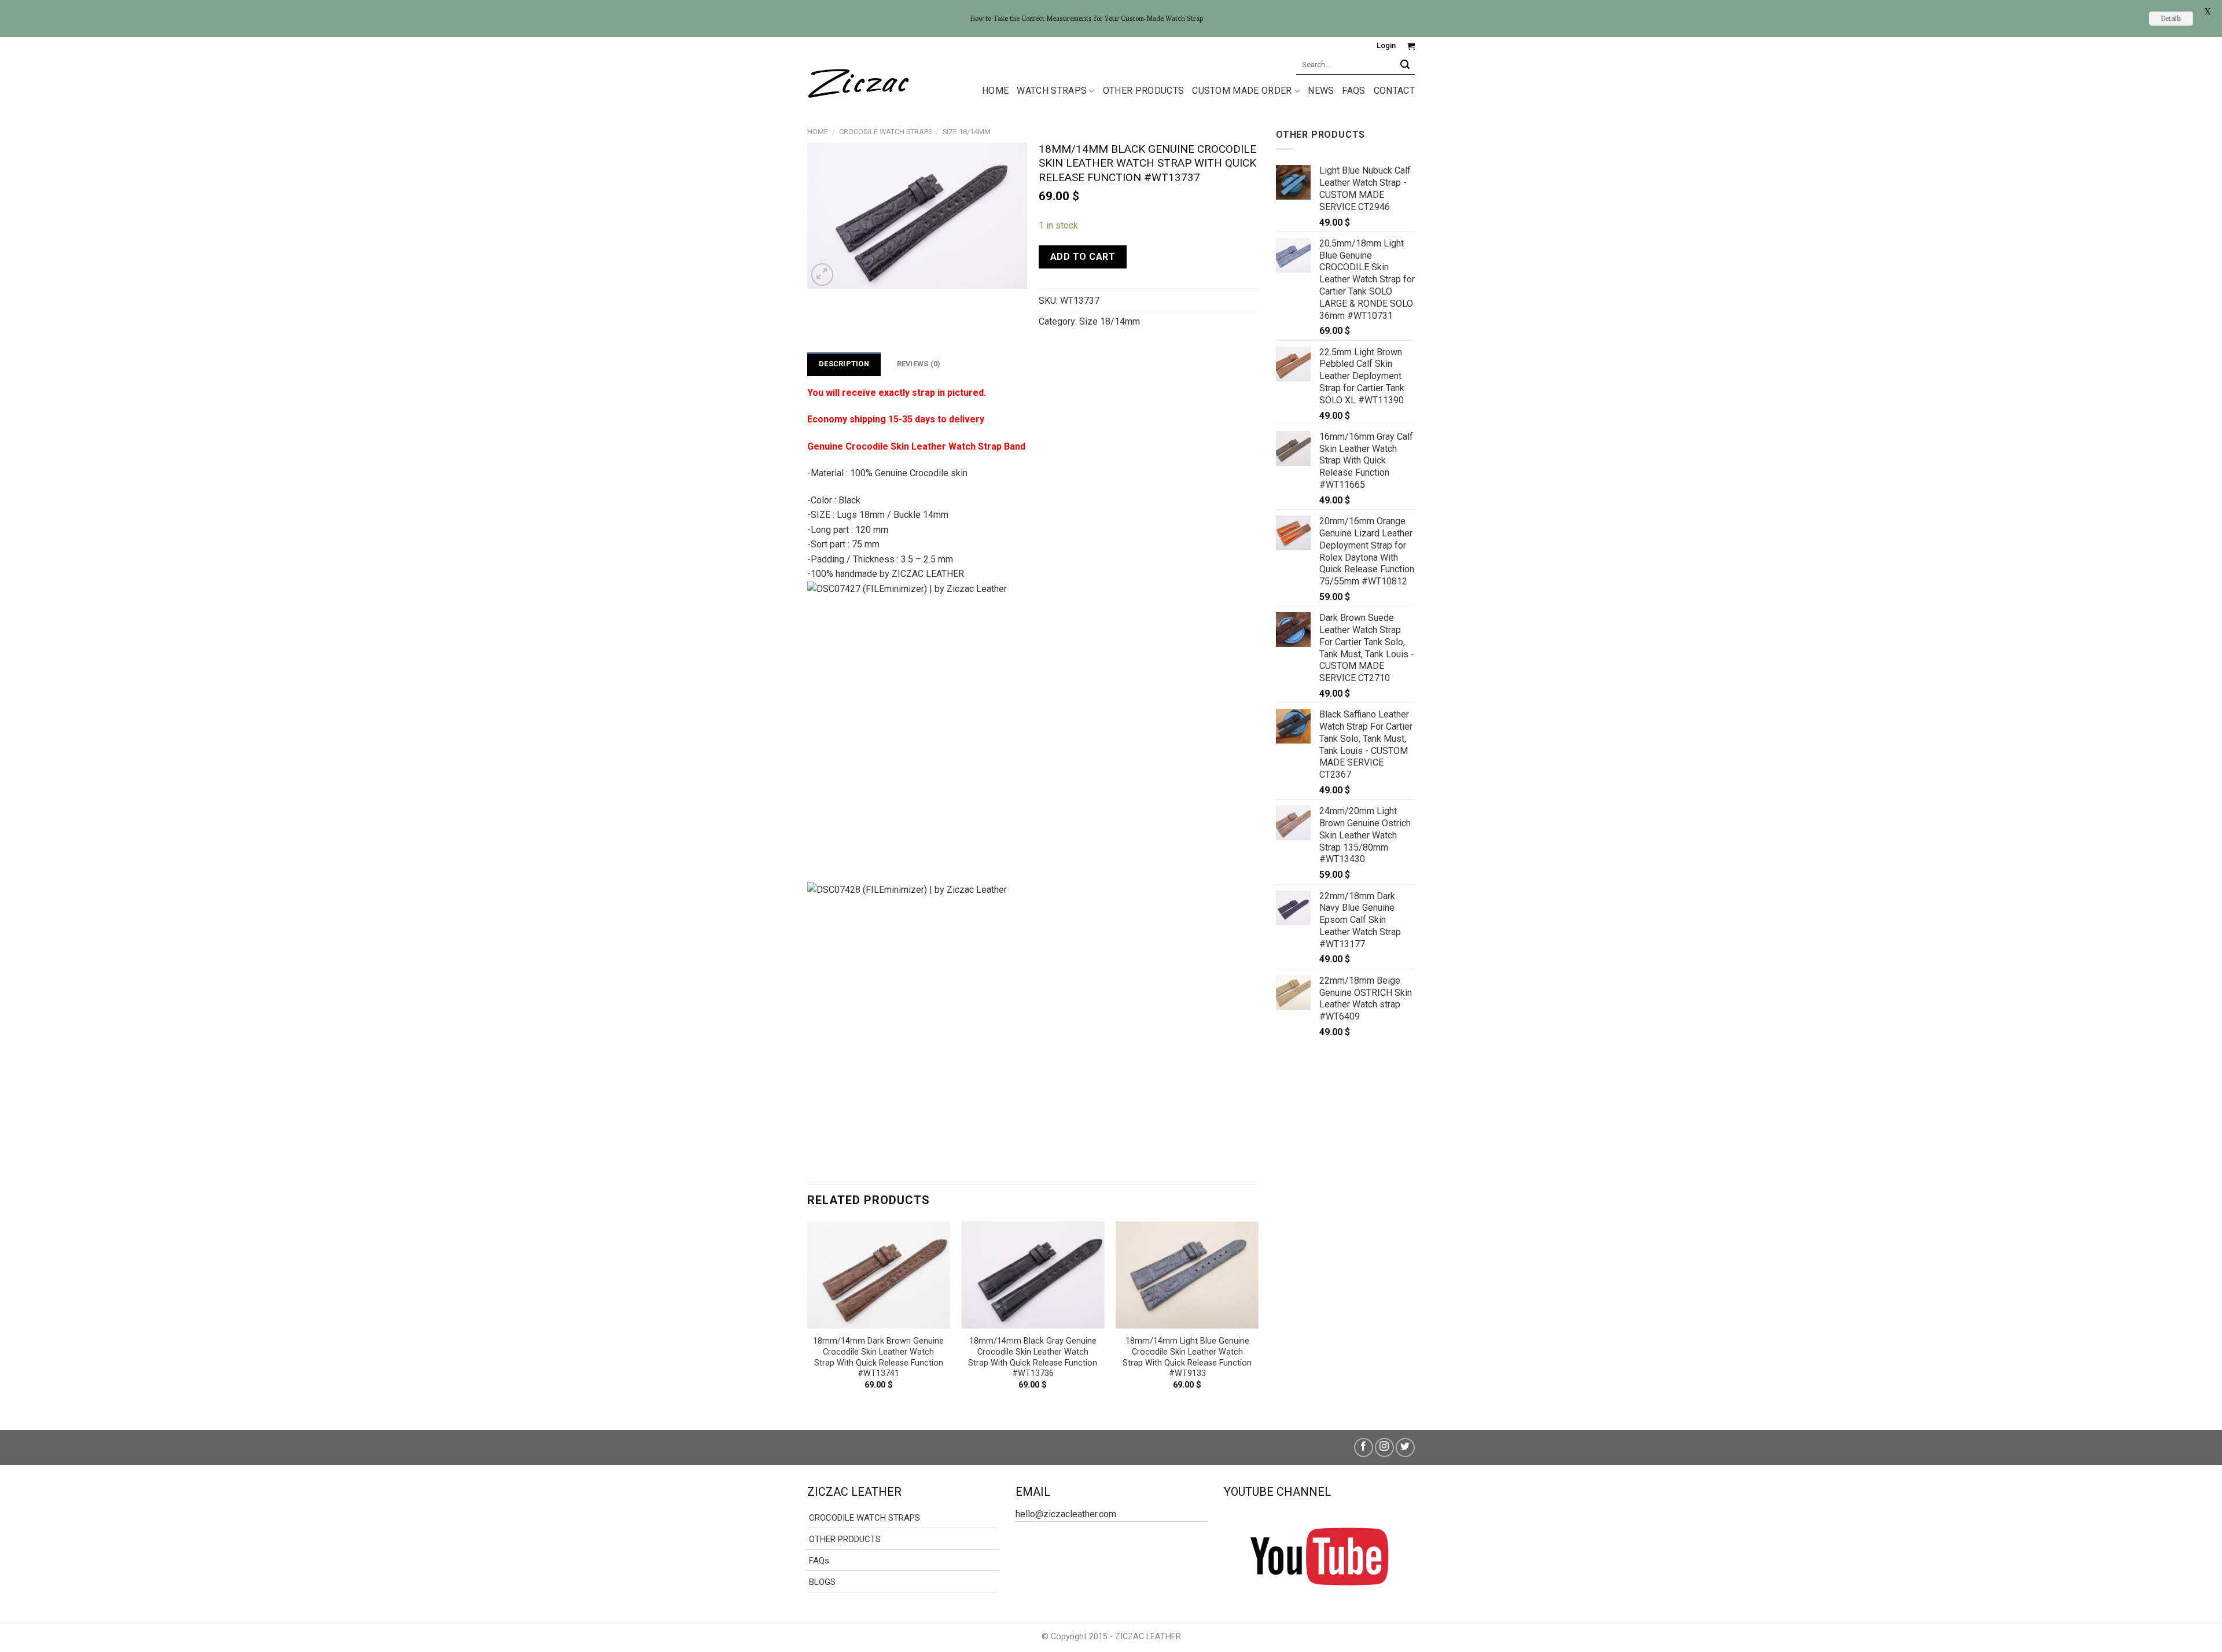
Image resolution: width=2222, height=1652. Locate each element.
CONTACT (1394, 91)
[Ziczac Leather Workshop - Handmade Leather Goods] (858, 81)
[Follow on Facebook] (1364, 1447)
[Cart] (1411, 46)
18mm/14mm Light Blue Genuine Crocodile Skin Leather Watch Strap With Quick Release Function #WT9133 (1187, 1357)
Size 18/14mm (967, 132)
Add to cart (1083, 257)
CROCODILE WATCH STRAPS (886, 132)
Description (844, 364)
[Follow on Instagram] (1384, 1447)
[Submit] (1405, 65)
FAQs (1353, 91)
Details (2171, 18)
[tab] (844, 364)
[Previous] (808, 1316)
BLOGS (822, 1582)
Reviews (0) (919, 364)
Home (818, 132)
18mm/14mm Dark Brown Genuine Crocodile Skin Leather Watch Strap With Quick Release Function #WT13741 (878, 1357)
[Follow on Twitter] (1405, 1447)
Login (1386, 45)
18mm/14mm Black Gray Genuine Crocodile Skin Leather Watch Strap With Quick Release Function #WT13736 (1033, 1357)
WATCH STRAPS (1052, 91)
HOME (995, 91)
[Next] (1258, 1316)
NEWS (1321, 91)
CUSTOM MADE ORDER (1242, 91)
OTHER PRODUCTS (1143, 91)
